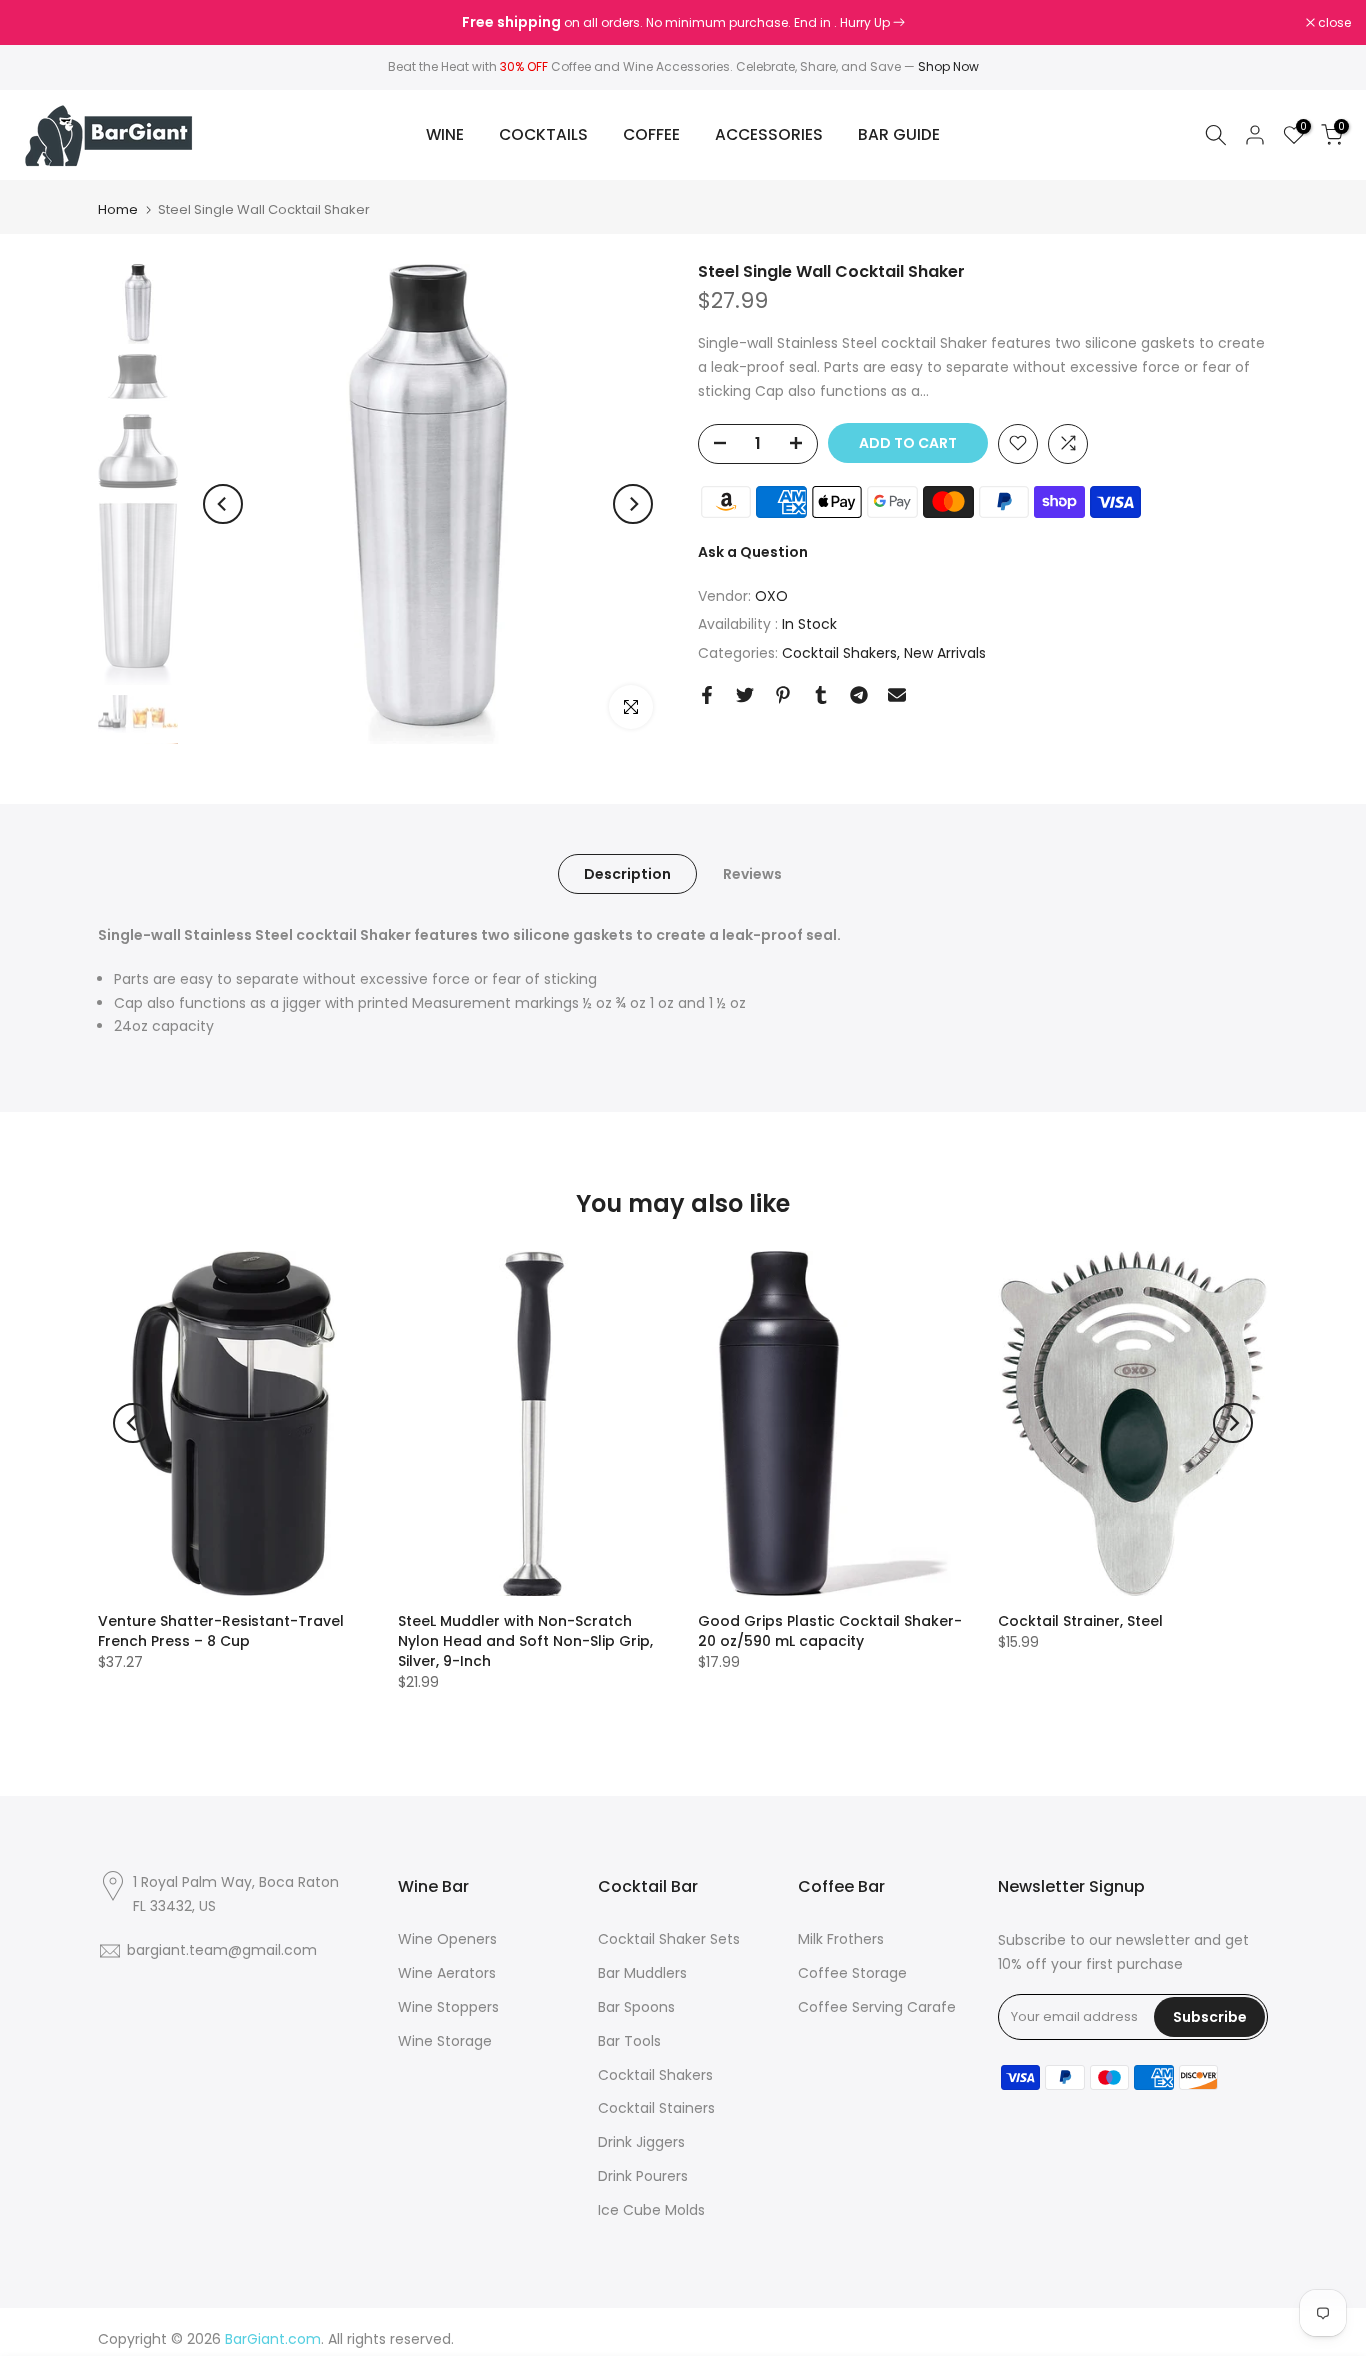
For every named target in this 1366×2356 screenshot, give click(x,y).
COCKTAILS (543, 134)
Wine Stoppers (448, 2007)
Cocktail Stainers (656, 2108)
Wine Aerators (447, 1973)
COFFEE (651, 134)
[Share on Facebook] (707, 695)
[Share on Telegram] (859, 695)
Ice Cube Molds (651, 2210)
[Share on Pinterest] (783, 695)
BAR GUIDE (899, 134)
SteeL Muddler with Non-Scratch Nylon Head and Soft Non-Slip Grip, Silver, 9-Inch (525, 1641)
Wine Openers (447, 1939)
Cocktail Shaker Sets (669, 1939)
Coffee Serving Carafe (877, 2007)
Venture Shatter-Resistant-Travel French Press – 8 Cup (221, 1631)
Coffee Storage (852, 1973)
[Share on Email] (897, 695)
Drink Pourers (643, 2176)
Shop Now (948, 66)
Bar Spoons (636, 2007)
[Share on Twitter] (745, 695)
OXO (771, 595)
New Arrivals (945, 653)
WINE (445, 134)
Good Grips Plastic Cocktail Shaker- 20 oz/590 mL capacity (830, 1631)
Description (627, 874)
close (42, 23)
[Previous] (223, 504)
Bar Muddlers (642, 1973)
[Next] (633, 504)
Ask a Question (753, 551)
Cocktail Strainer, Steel (1080, 1621)
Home (118, 209)
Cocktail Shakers (839, 653)
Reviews (752, 874)
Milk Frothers (841, 1939)
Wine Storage (445, 2041)
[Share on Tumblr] (821, 695)
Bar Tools (629, 2041)
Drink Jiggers (641, 2142)
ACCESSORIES (769, 134)
